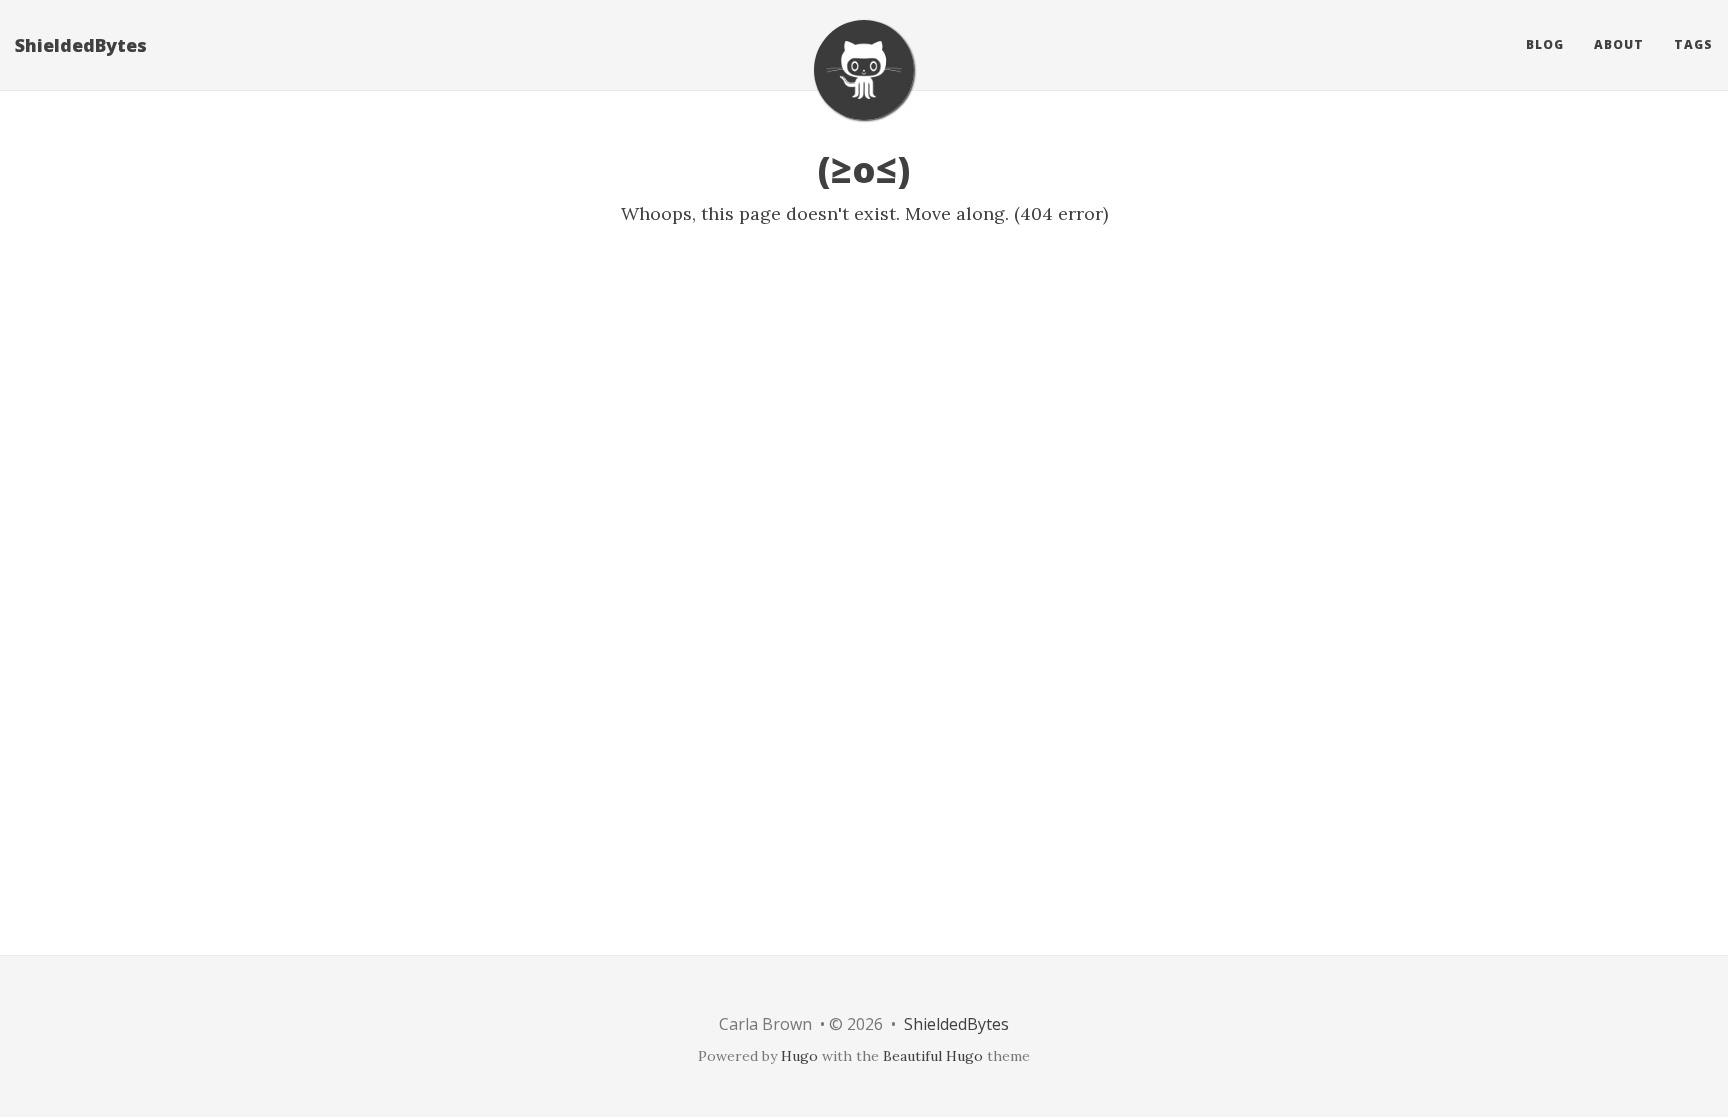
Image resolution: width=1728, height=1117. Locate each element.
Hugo (799, 1056)
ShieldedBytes (81, 45)
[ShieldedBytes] (864, 70)
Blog (1545, 44)
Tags (1693, 44)
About (1619, 44)
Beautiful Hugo (933, 1056)
